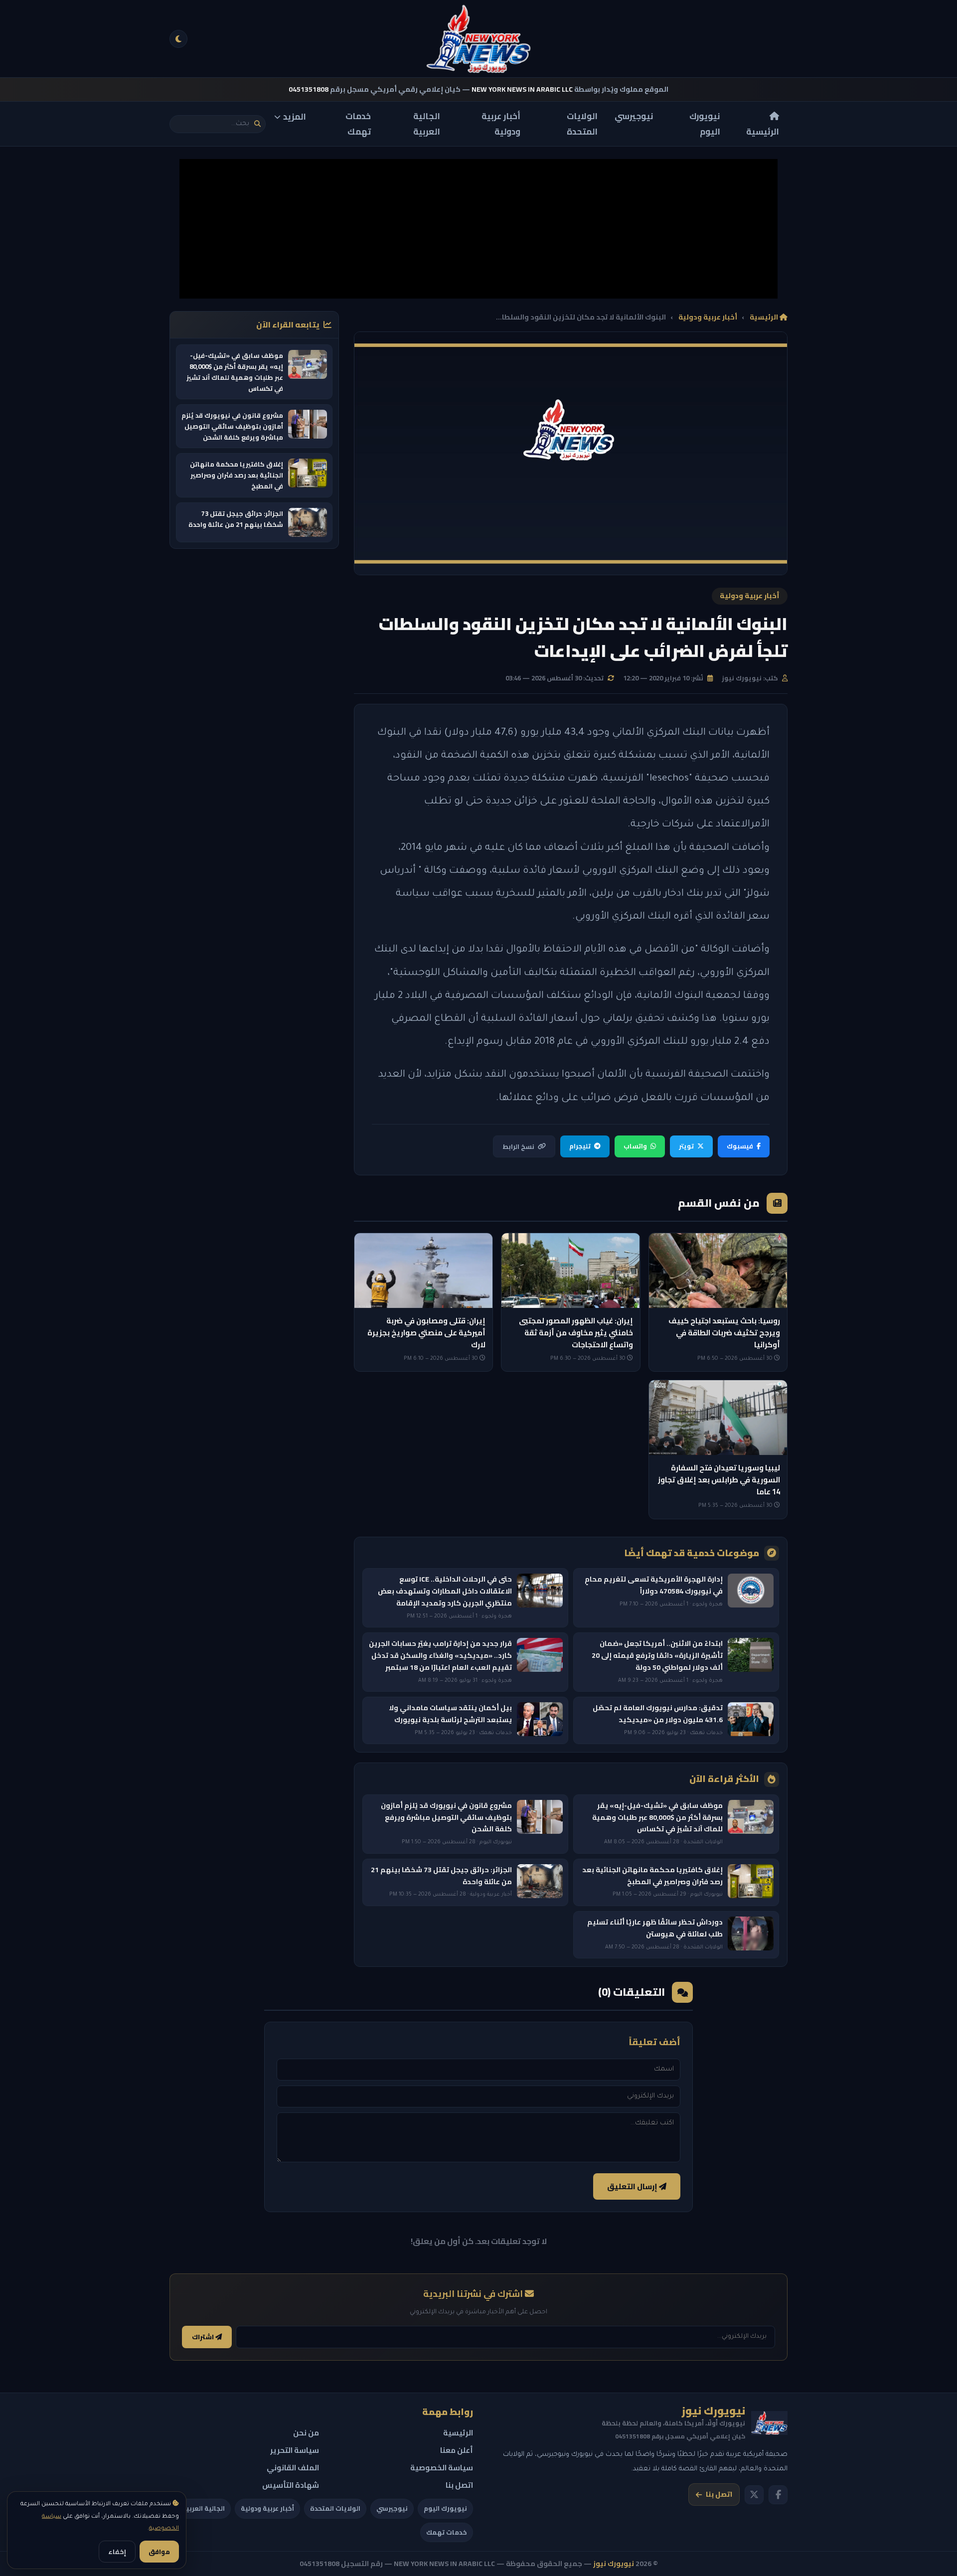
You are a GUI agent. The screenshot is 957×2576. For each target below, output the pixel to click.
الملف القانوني (293, 2468)
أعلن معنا (457, 2450)
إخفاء (117, 2552)
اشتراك (204, 2337)
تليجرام (580, 1146)
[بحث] (257, 124)
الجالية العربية (427, 124)
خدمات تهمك (358, 124)
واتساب (635, 1146)
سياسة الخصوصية (442, 2468)
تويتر (686, 1146)
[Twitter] (754, 2495)
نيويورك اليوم (705, 124)
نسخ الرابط (518, 1146)
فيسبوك (740, 1146)
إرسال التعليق (633, 2186)
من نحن (306, 2433)
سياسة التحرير (295, 2450)
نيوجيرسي (634, 116)
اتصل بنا (719, 2494)
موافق (159, 2552)
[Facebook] (778, 2495)
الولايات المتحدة (582, 124)
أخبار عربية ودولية (501, 124)
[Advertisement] (478, 229)
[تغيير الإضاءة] (178, 39)
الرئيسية (763, 131)
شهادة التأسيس (291, 2485)
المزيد (295, 117)
